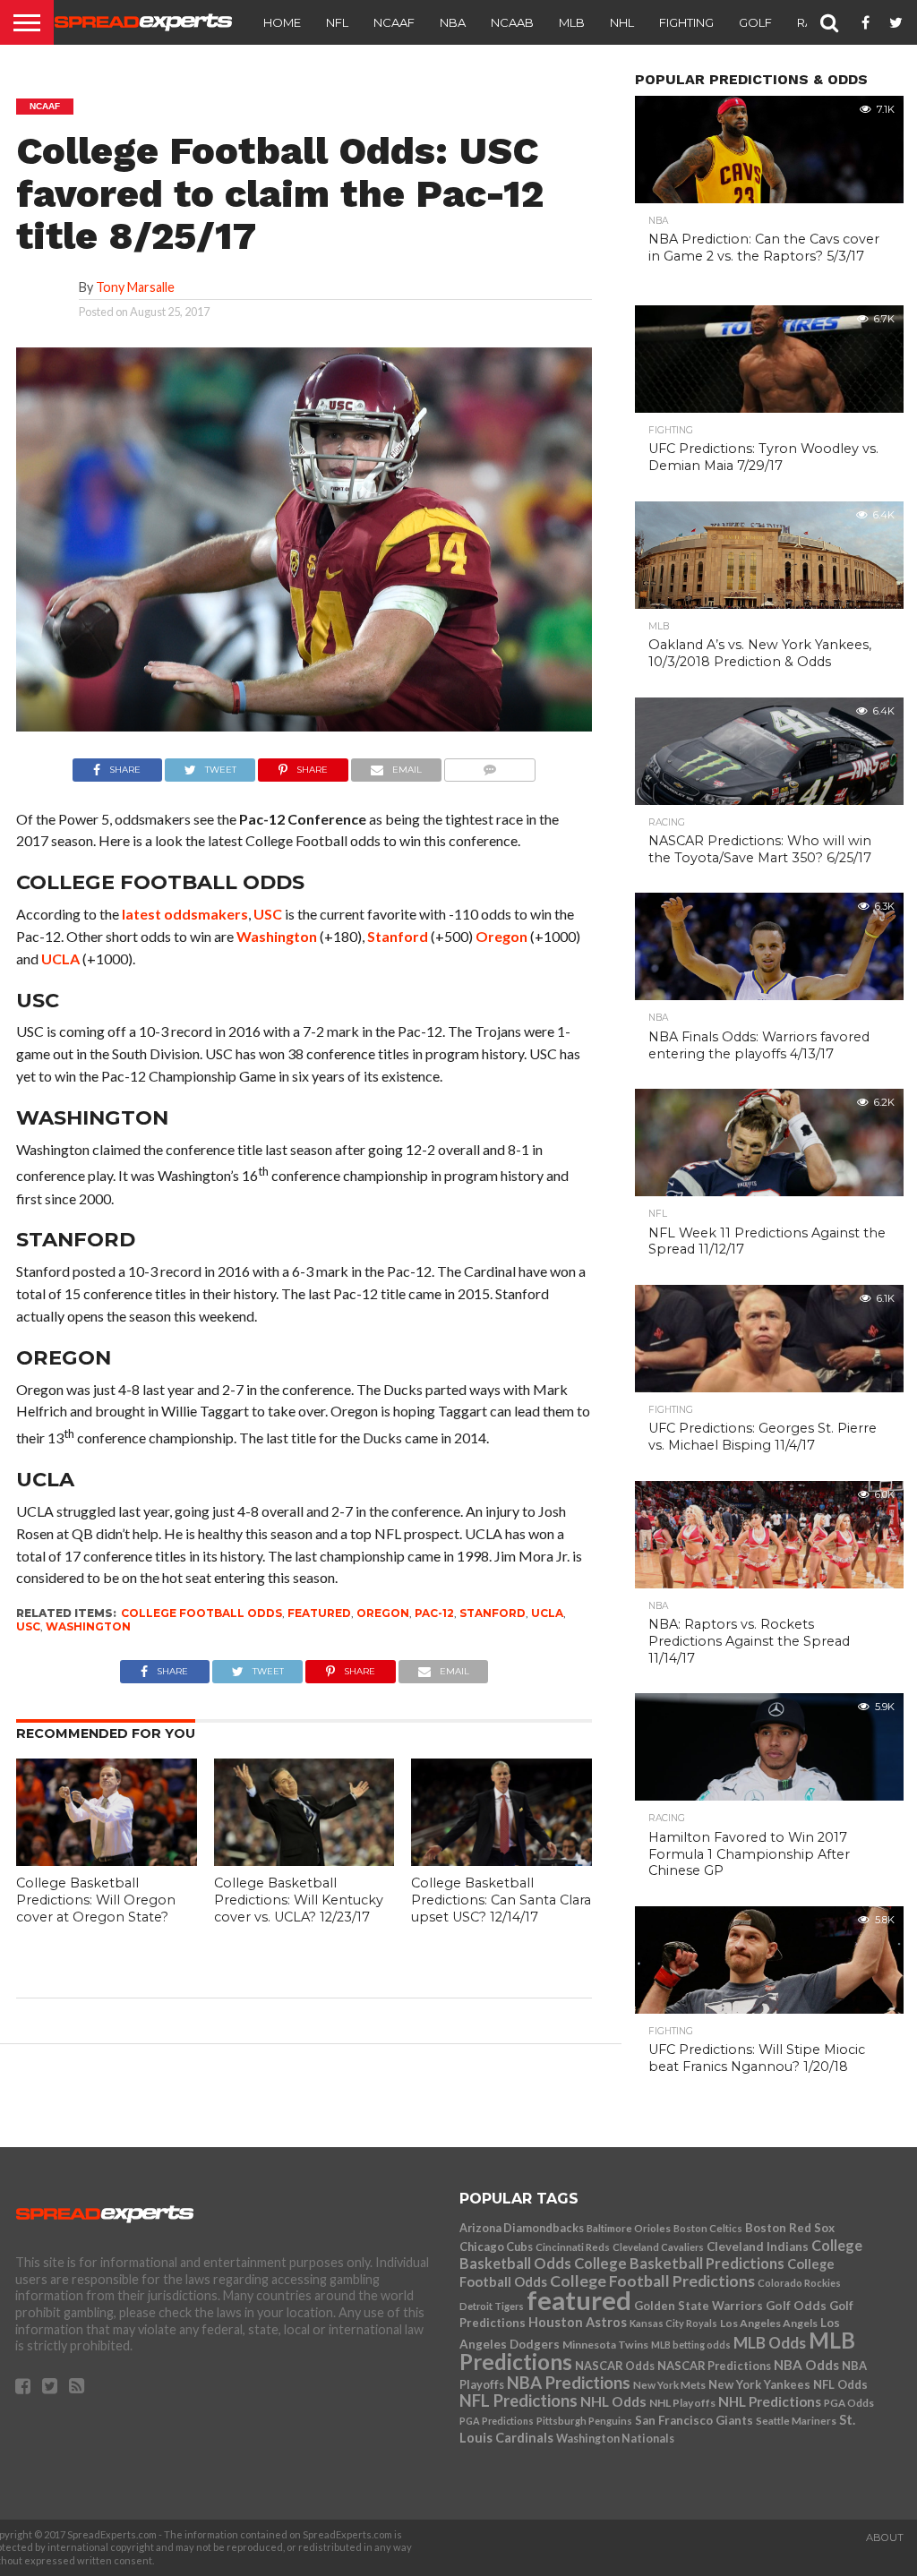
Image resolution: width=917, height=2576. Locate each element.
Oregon (501, 936)
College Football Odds (201, 1613)
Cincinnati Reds (573, 2247)
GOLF (755, 22)
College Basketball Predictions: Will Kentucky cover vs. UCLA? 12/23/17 (299, 1900)
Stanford (398, 936)
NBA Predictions (569, 2383)
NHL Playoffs (682, 2403)
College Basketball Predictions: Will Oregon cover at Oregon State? (96, 1900)
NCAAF (394, 22)
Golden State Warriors (698, 2306)
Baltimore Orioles (629, 2228)
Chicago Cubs (496, 2247)
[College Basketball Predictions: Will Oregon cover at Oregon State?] (107, 1860)
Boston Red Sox (790, 2228)
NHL (622, 22)
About (885, 2537)
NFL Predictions (518, 2401)
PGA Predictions (497, 2421)
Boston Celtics (708, 2228)
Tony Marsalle (135, 287)
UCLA (60, 959)
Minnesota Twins (605, 2345)
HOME (282, 22)
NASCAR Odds (615, 2366)
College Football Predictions (652, 2281)
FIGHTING (686, 22)
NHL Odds (613, 2401)
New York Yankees (759, 2384)
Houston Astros (578, 2322)
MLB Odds (770, 2343)
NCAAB (512, 22)
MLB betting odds (691, 2345)
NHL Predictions (770, 2401)
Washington (277, 936)
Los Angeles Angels (769, 2323)
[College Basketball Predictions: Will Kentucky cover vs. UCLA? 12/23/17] (304, 1860)
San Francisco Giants (694, 2420)
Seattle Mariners (796, 2421)
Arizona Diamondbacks (522, 2228)
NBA (453, 22)
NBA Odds (806, 2365)
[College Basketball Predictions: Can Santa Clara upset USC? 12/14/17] (501, 1860)
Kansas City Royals (673, 2323)
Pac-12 (434, 1613)
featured (319, 1613)
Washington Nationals (615, 2439)
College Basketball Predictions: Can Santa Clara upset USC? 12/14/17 (501, 1900)
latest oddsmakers (185, 914)
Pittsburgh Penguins (584, 2421)
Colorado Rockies (799, 2283)
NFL (337, 22)
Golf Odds (796, 2306)
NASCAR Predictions (714, 2366)
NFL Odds (840, 2384)
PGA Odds (849, 2403)
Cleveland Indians (758, 2247)
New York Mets (669, 2384)
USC (268, 914)
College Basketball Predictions (679, 2264)
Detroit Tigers (492, 2306)
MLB (572, 22)
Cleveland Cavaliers (658, 2247)
